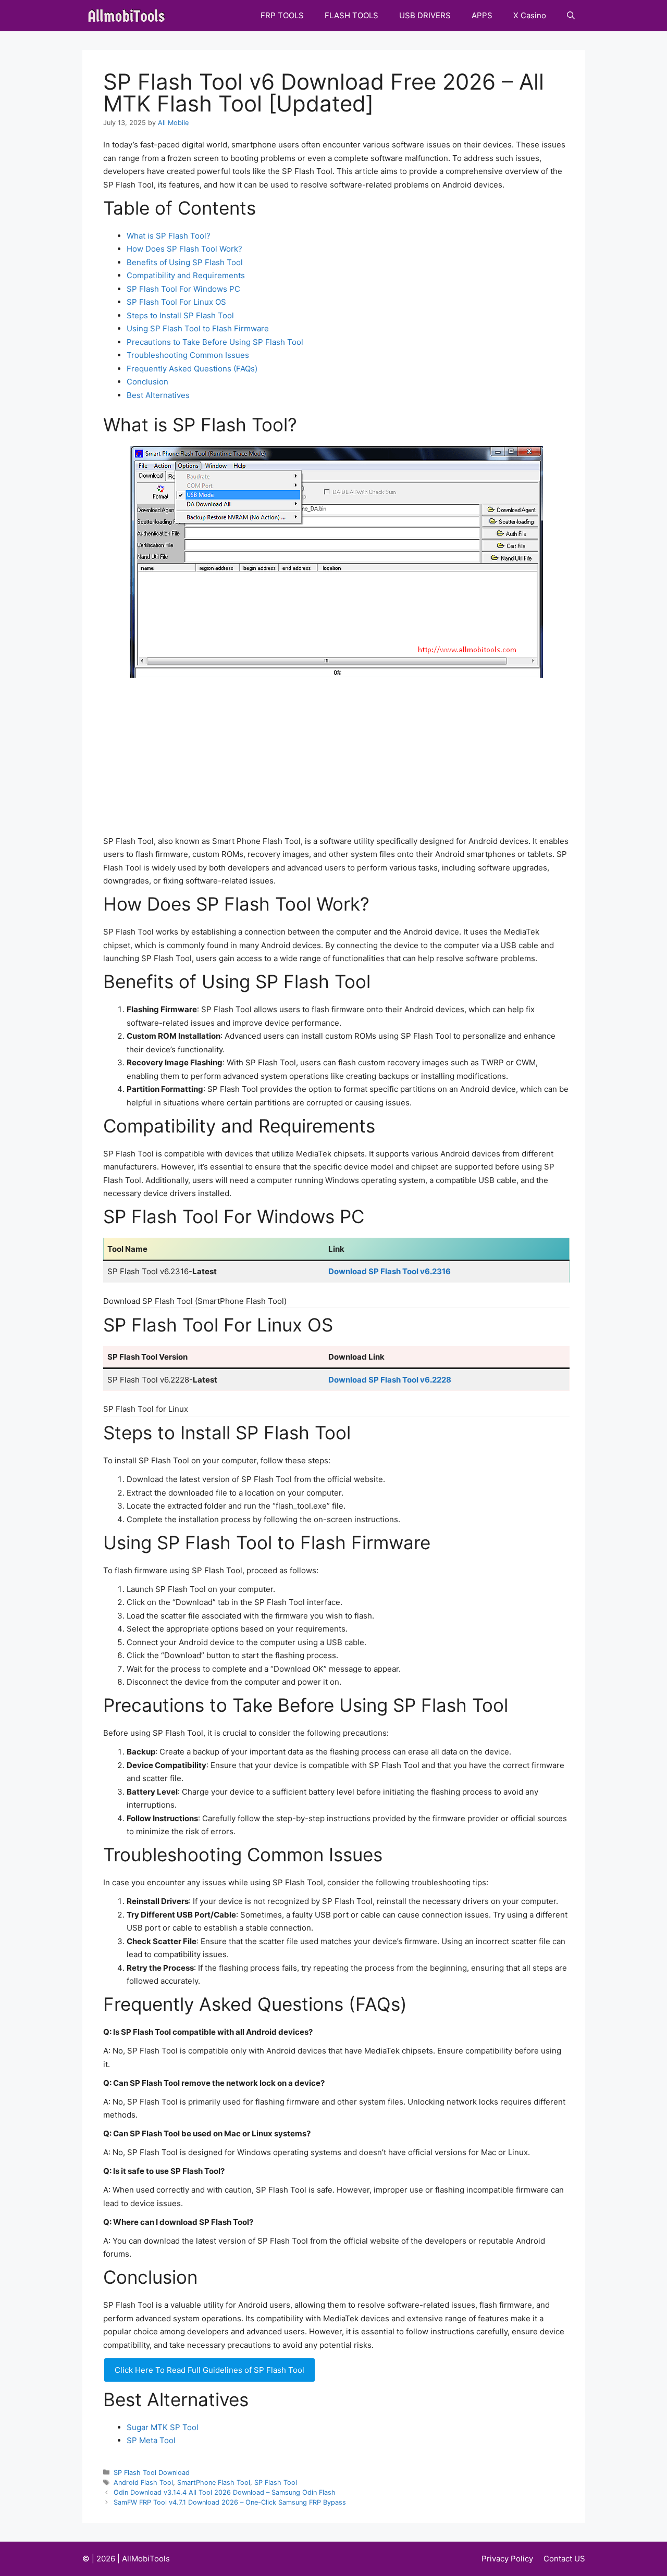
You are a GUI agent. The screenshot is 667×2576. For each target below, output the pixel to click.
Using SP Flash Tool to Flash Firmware (198, 328)
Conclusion (147, 382)
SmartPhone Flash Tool (214, 2482)
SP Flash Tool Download (152, 2473)
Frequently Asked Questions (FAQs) (192, 369)
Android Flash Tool (143, 2482)
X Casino (530, 15)
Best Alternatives (158, 395)
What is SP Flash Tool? (169, 236)
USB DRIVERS (425, 15)
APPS (482, 15)
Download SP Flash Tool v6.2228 (390, 1380)
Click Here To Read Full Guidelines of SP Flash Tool (209, 2370)
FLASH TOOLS (351, 15)
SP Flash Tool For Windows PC (183, 289)
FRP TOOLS (282, 15)
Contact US (564, 2559)
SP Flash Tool (276, 2482)
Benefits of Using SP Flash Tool (185, 262)
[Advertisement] (336, 756)
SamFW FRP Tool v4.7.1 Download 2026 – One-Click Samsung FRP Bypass (230, 2502)
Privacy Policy (507, 2559)
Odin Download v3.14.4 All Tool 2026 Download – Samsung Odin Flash (225, 2492)
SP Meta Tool (151, 2440)
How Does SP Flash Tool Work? (184, 249)
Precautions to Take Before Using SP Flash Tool (215, 342)
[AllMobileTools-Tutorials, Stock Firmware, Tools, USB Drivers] (129, 16)
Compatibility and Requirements (186, 275)
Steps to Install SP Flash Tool (180, 315)
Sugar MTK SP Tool (163, 2427)
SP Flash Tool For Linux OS (176, 302)
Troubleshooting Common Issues (188, 355)
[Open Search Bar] (571, 16)
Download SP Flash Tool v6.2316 (390, 1271)
